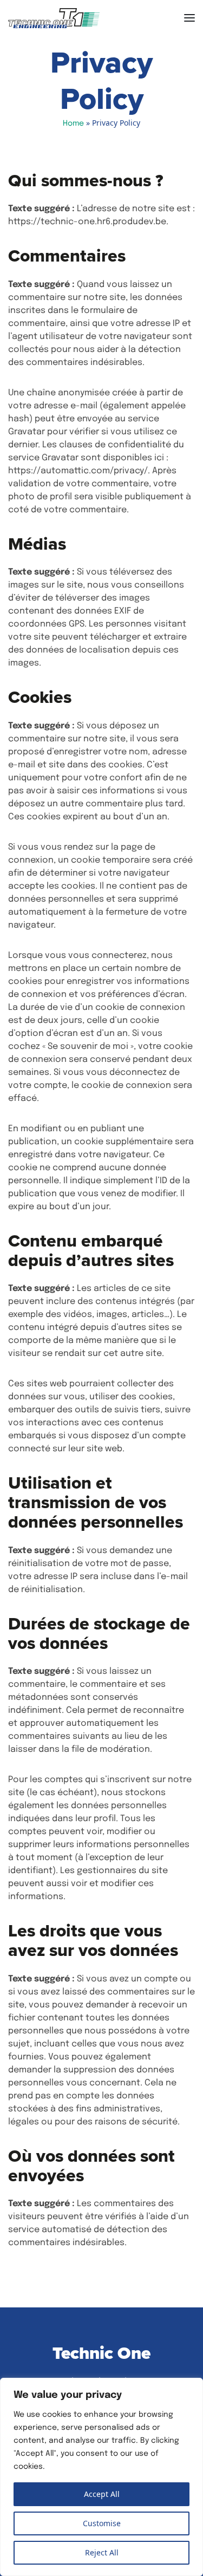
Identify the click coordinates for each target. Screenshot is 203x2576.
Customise (102, 2523)
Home (73, 124)
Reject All (102, 2552)
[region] (101, 2477)
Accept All (102, 2494)
